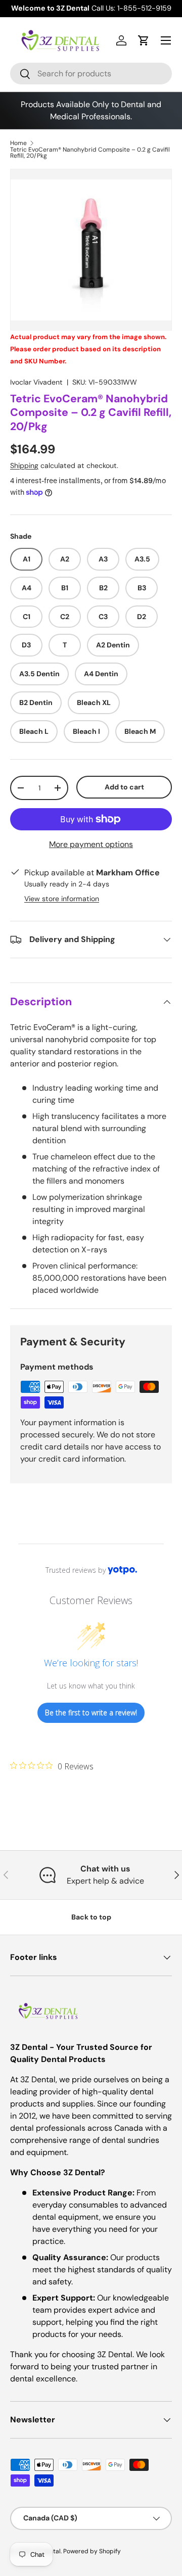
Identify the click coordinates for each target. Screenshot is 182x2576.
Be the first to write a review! (91, 1713)
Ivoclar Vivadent (36, 382)
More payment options (91, 844)
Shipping (24, 465)
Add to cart (124, 787)
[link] (52, 1766)
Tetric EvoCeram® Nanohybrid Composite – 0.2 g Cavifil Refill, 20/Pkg (90, 153)
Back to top (91, 1917)
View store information (62, 899)
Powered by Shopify (92, 2551)
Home (18, 143)
